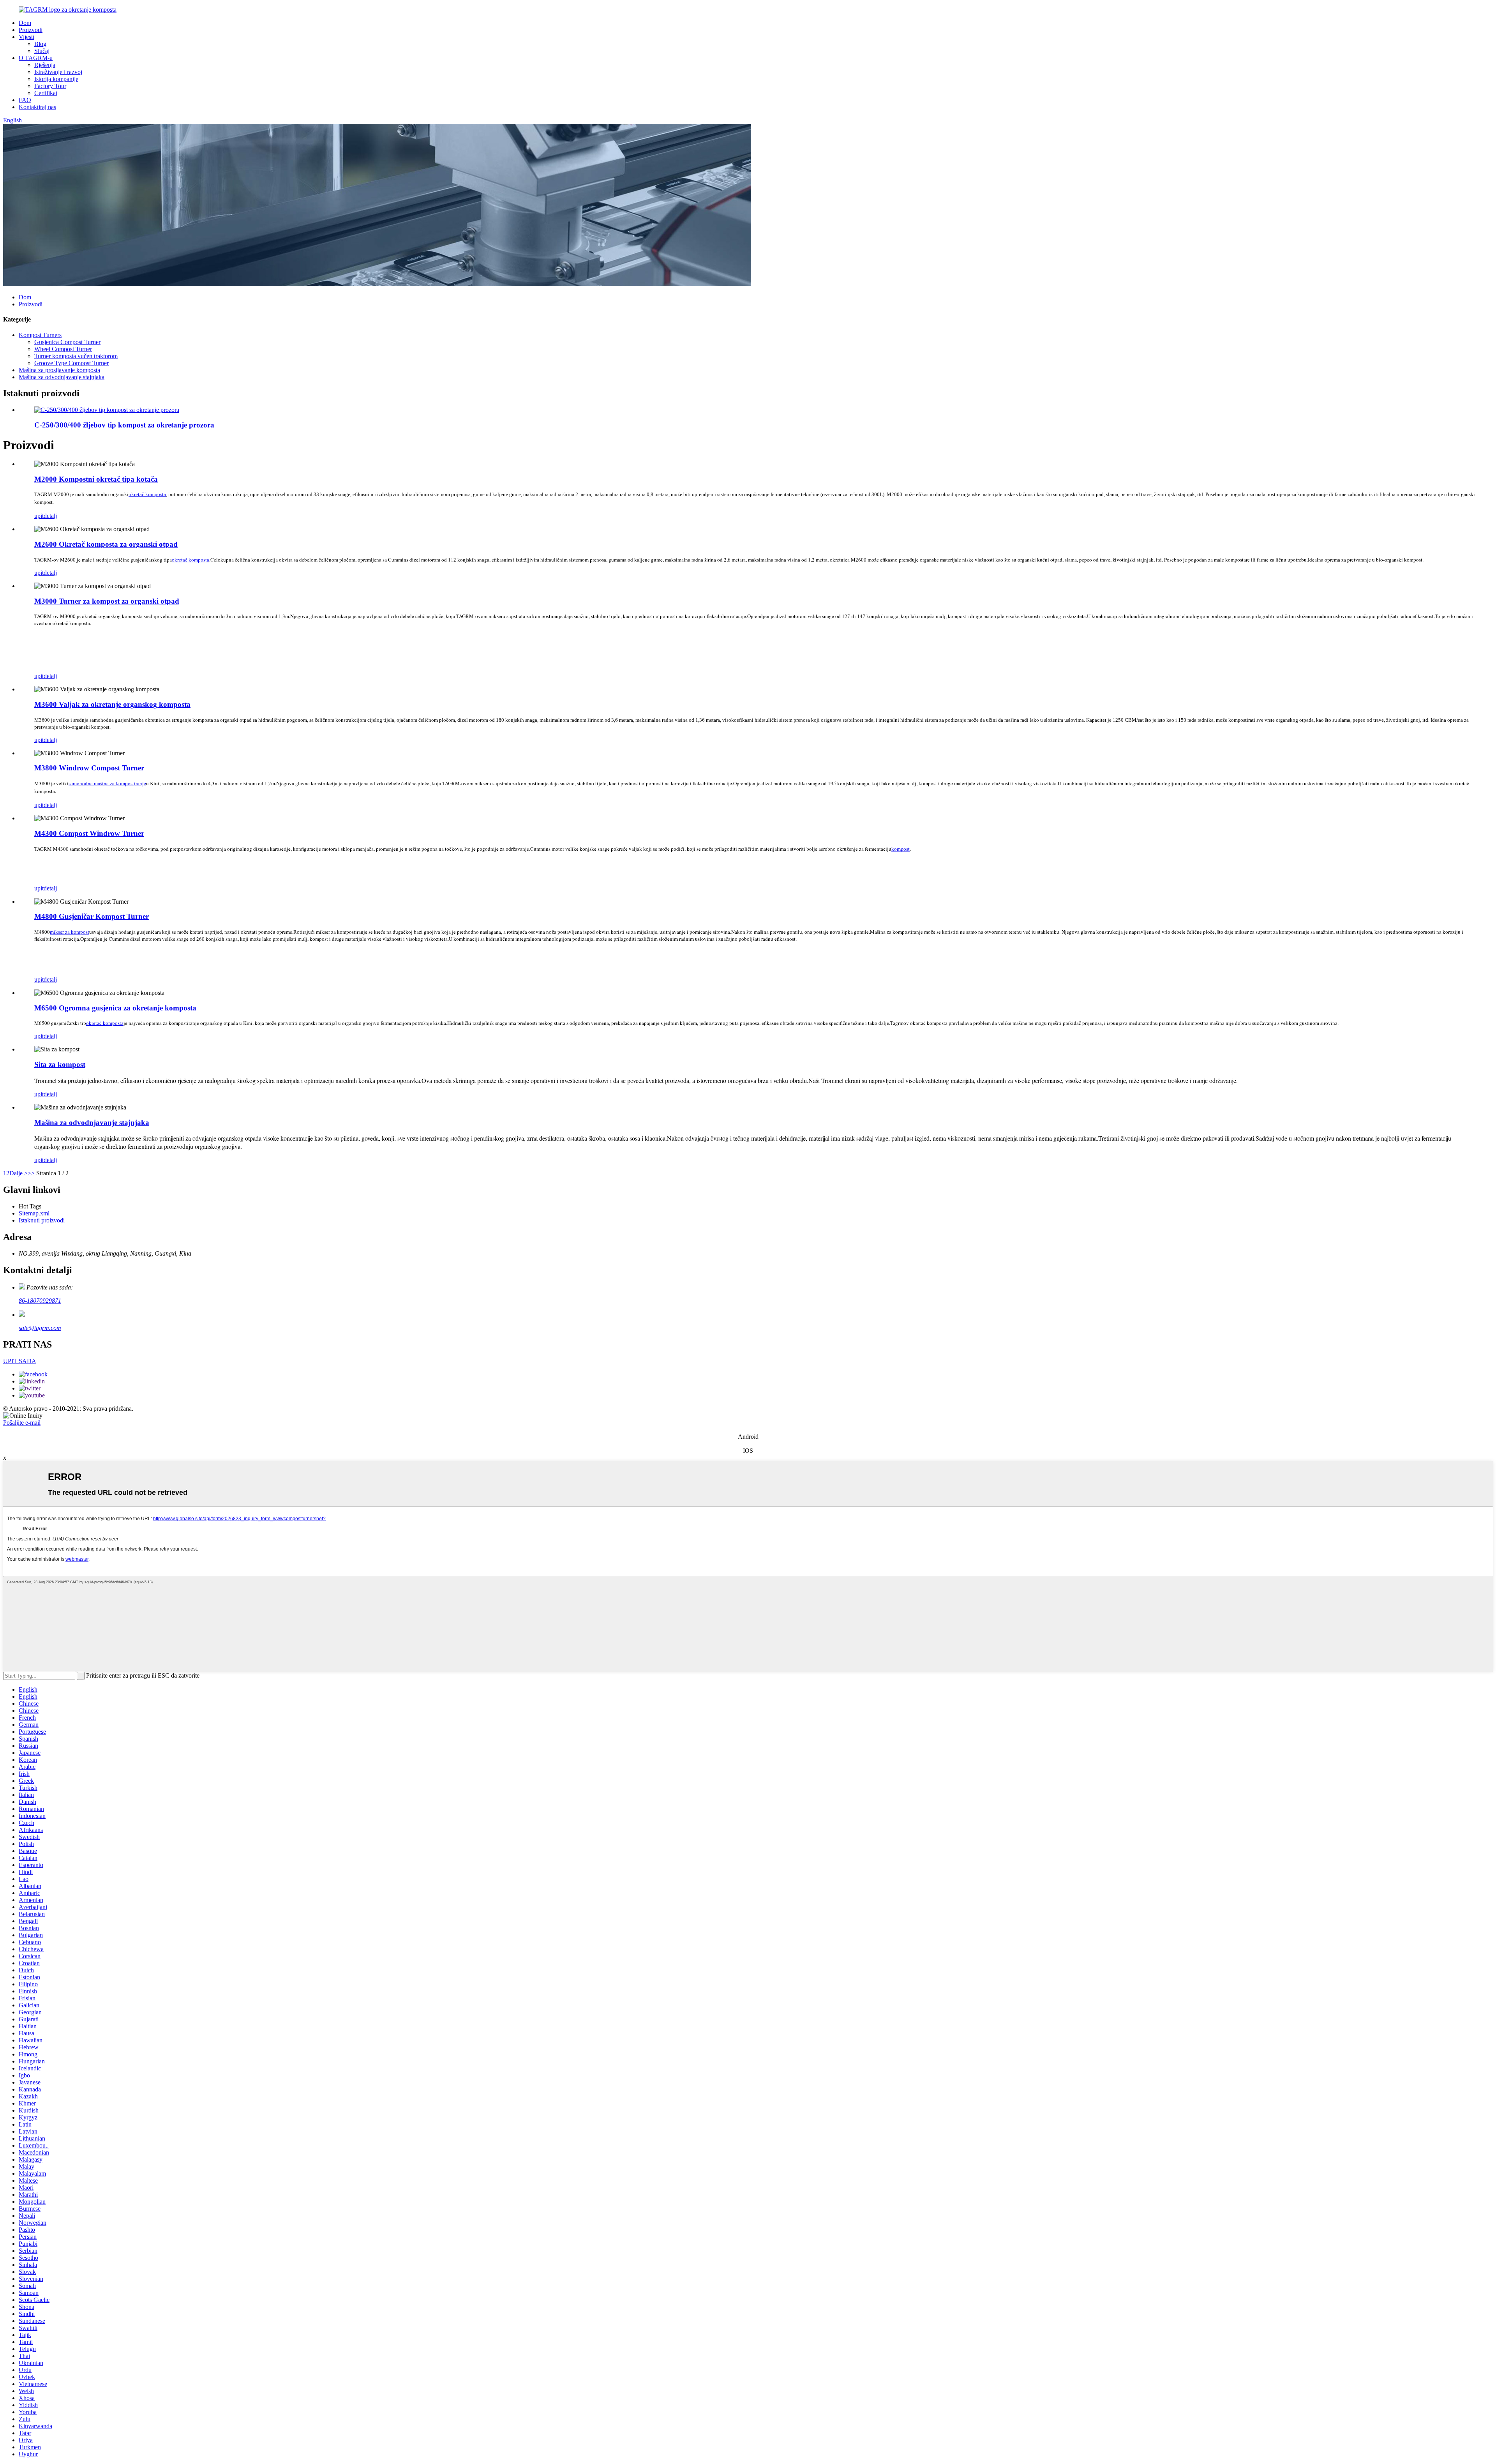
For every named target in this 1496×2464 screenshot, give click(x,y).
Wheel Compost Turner (63, 349)
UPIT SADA (20, 1361)
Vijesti (26, 37)
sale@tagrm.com (40, 1328)
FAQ (25, 100)
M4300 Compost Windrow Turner (89, 833)
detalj (50, 516)
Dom (25, 23)
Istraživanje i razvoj (58, 72)
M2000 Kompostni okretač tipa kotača (96, 479)
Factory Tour (50, 86)
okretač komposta (147, 494)
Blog (40, 44)
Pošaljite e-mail (22, 1423)
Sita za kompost (60, 1064)
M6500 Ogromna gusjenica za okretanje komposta (115, 1008)
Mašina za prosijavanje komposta (59, 370)
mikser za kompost (70, 932)
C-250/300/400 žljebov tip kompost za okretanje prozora (124, 425)
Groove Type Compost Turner (71, 363)
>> (31, 1173)
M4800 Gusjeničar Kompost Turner (92, 916)
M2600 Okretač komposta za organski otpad (106, 544)
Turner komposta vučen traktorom (76, 356)
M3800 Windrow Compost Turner (89, 768)
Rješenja (45, 65)
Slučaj (42, 51)
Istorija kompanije (56, 79)
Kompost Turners (40, 335)
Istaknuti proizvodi (42, 1220)
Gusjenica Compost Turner (67, 342)
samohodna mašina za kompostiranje (107, 783)
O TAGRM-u (36, 58)
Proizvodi (31, 30)
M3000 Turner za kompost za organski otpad (107, 601)
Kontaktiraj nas (37, 107)
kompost (901, 849)
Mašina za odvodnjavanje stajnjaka (62, 377)
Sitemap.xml (34, 1213)
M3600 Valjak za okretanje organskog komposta (112, 704)
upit (39, 516)
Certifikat (46, 93)
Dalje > (19, 1173)
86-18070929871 (40, 1301)
